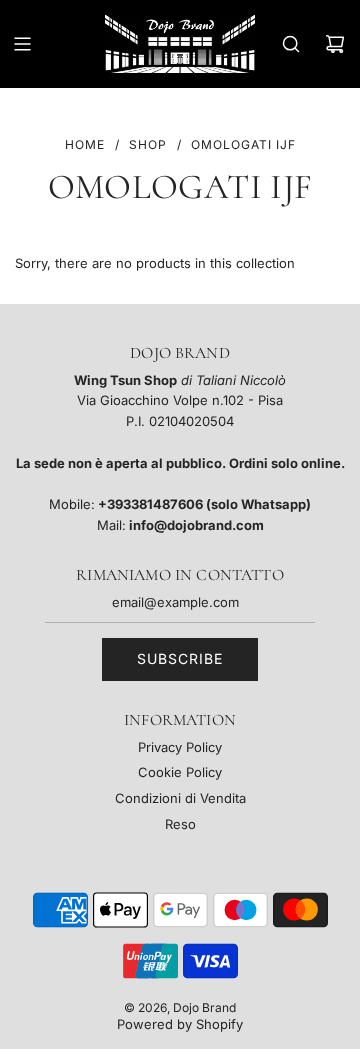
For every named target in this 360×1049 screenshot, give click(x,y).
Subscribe (180, 658)
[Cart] (335, 44)
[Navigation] (22, 44)
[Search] (291, 44)
